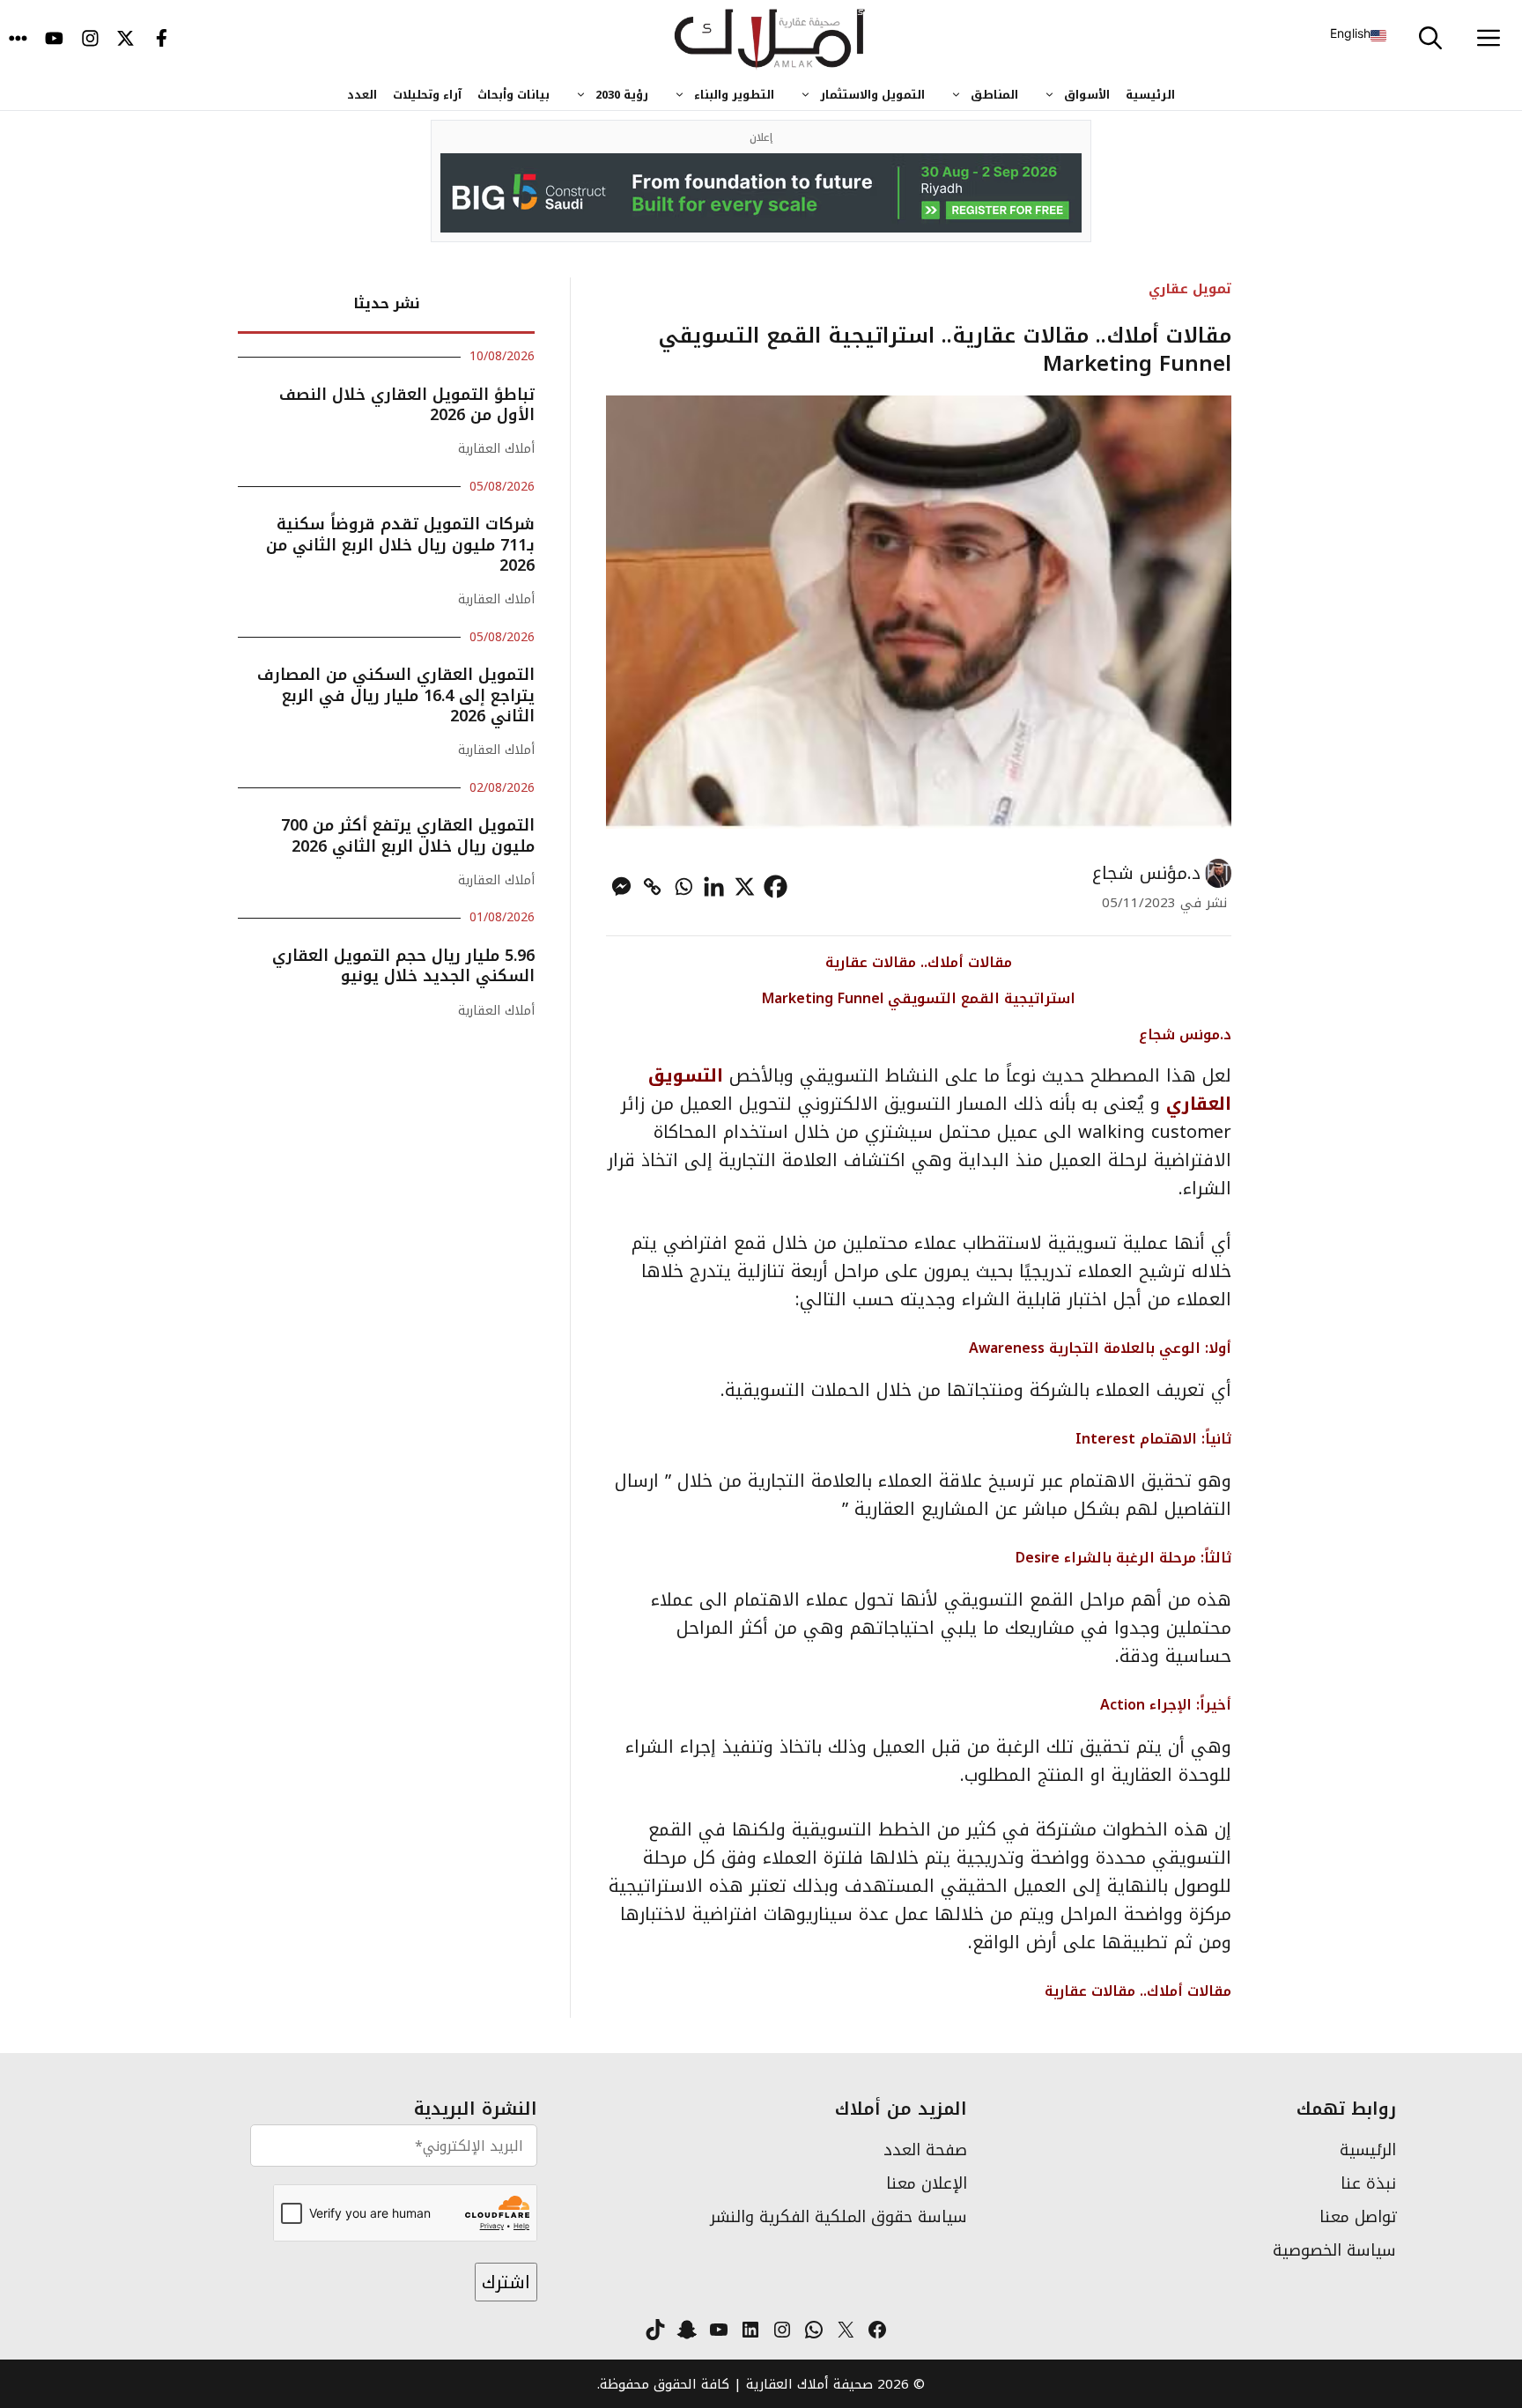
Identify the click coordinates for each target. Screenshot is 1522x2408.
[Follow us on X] (126, 40)
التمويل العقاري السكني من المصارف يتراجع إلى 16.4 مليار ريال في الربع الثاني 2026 (396, 695)
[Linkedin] (714, 886)
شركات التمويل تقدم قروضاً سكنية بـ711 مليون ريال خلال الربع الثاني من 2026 (400, 545)
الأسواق (1087, 95)
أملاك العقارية (496, 449)
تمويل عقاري (1190, 288)
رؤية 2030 (622, 95)
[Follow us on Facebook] (162, 40)
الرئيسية (1150, 95)
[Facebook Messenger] (621, 886)
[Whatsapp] (683, 886)
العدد (362, 95)
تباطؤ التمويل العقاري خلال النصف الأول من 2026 (407, 405)
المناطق (994, 95)
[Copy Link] (652, 886)
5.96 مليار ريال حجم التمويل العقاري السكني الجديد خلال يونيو (403, 966)
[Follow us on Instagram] (90, 40)
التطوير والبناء (734, 95)
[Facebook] (776, 886)
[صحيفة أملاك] (770, 40)
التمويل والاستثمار (872, 95)
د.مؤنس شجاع (1146, 873)
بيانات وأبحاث (513, 95)
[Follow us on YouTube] (54, 40)
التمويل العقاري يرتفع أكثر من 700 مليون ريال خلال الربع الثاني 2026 (408, 835)
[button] (1430, 40)
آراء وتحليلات (427, 95)
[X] (745, 886)
